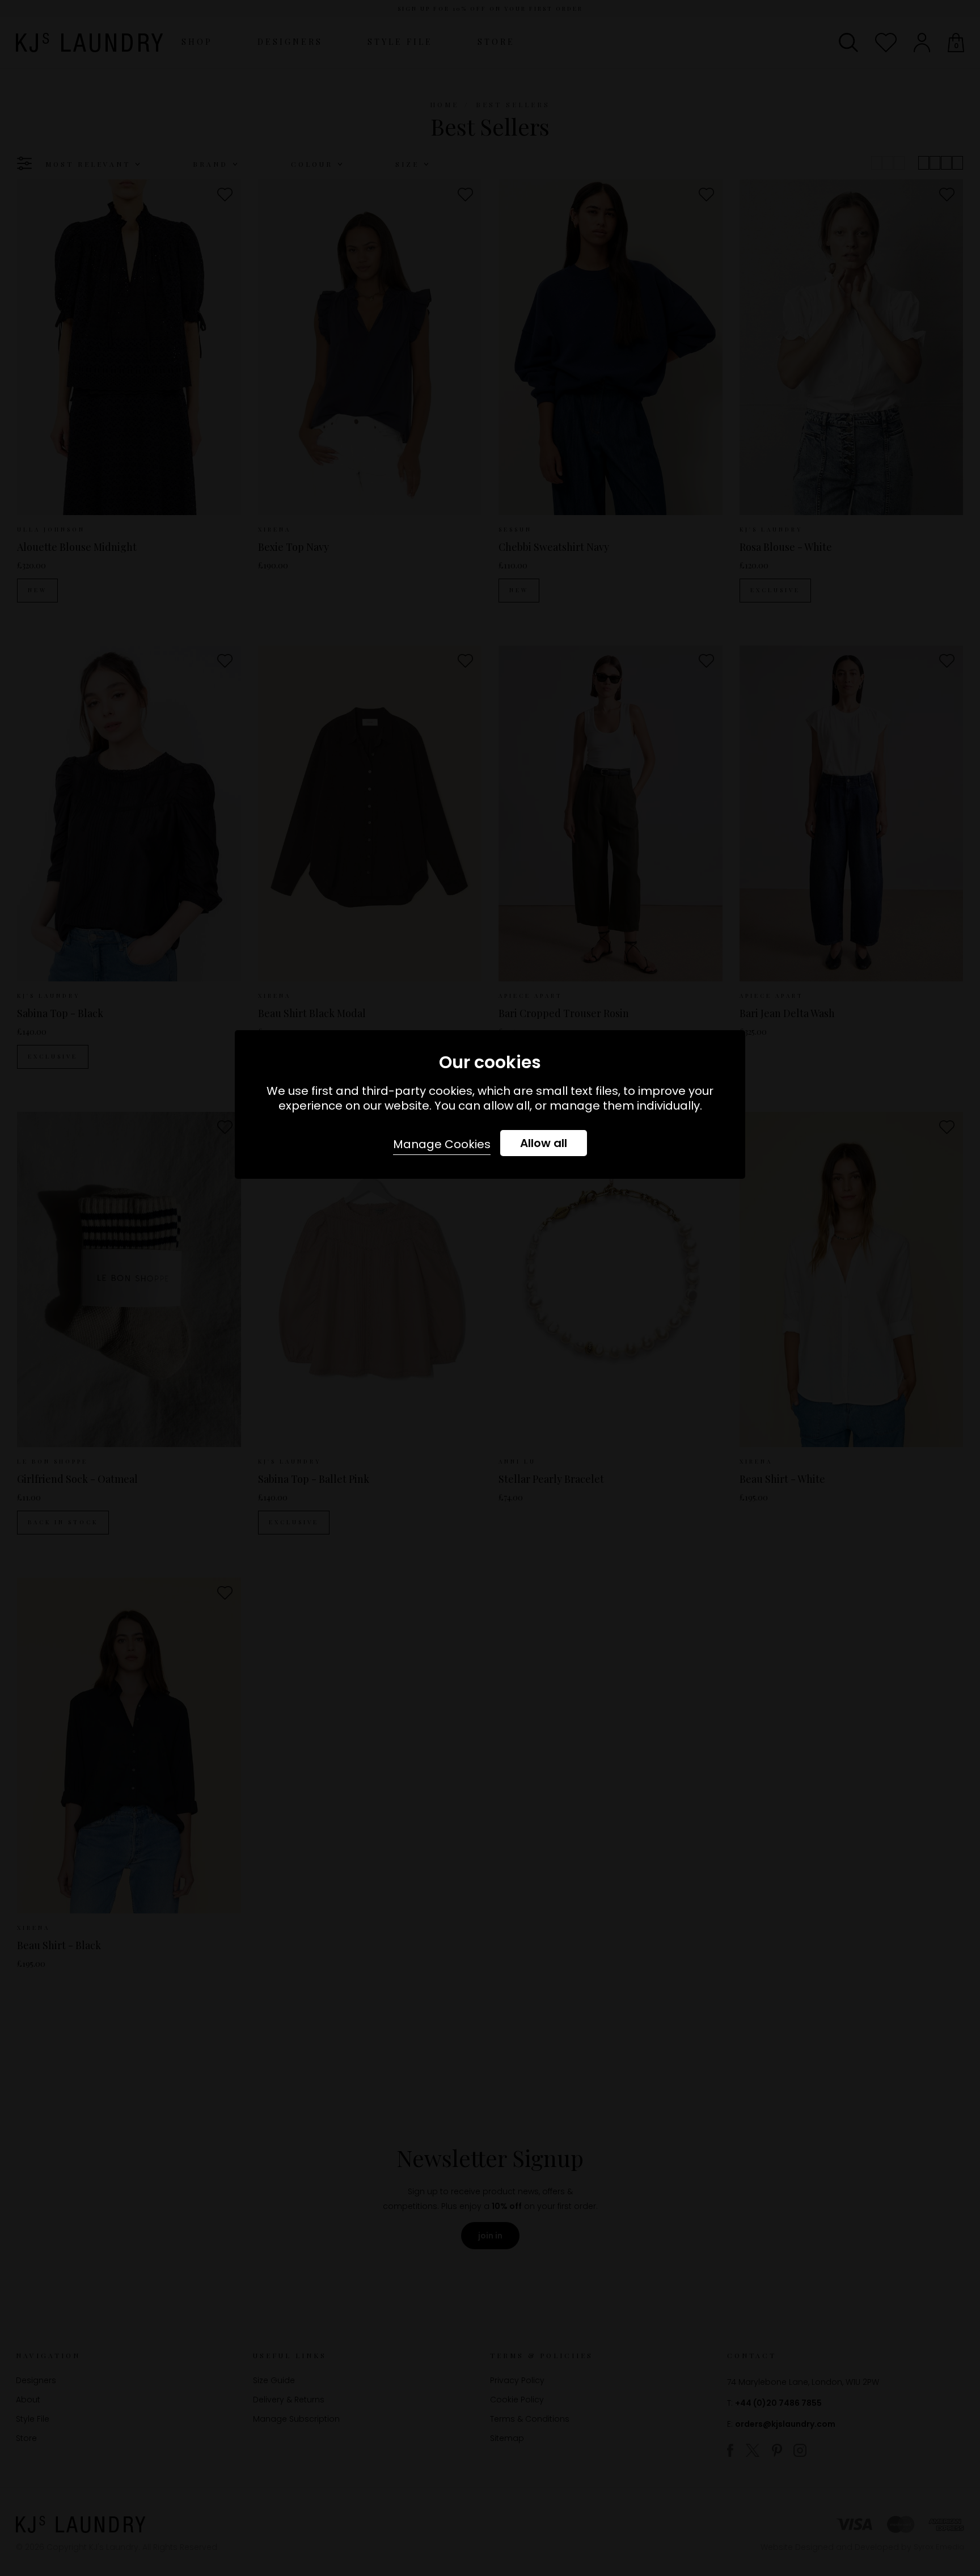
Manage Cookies (442, 1144)
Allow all (544, 1143)
